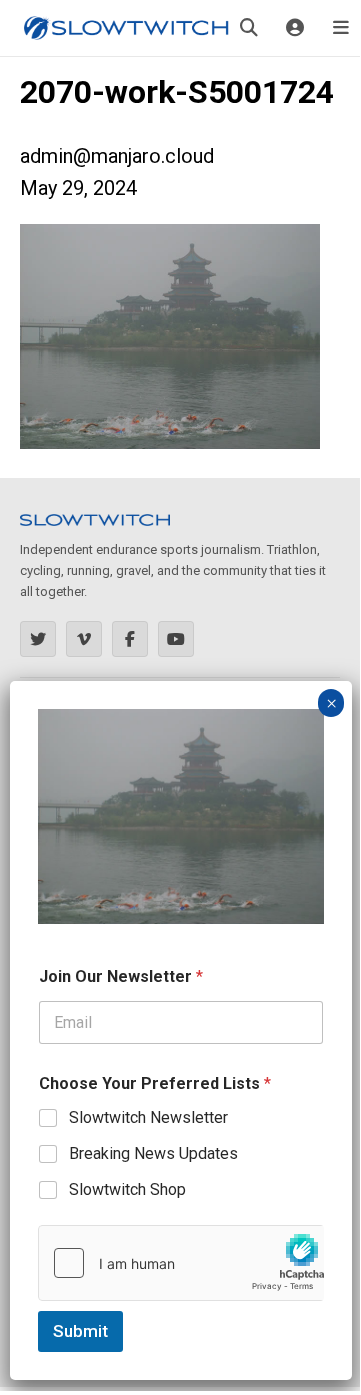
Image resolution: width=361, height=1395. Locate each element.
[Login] (295, 28)
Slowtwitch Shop (127, 1189)
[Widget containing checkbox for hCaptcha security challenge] (181, 1263)
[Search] (249, 28)
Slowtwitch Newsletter (148, 1117)
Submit (80, 1331)
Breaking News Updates (153, 1153)
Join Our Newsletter (121, 976)
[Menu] (341, 28)
